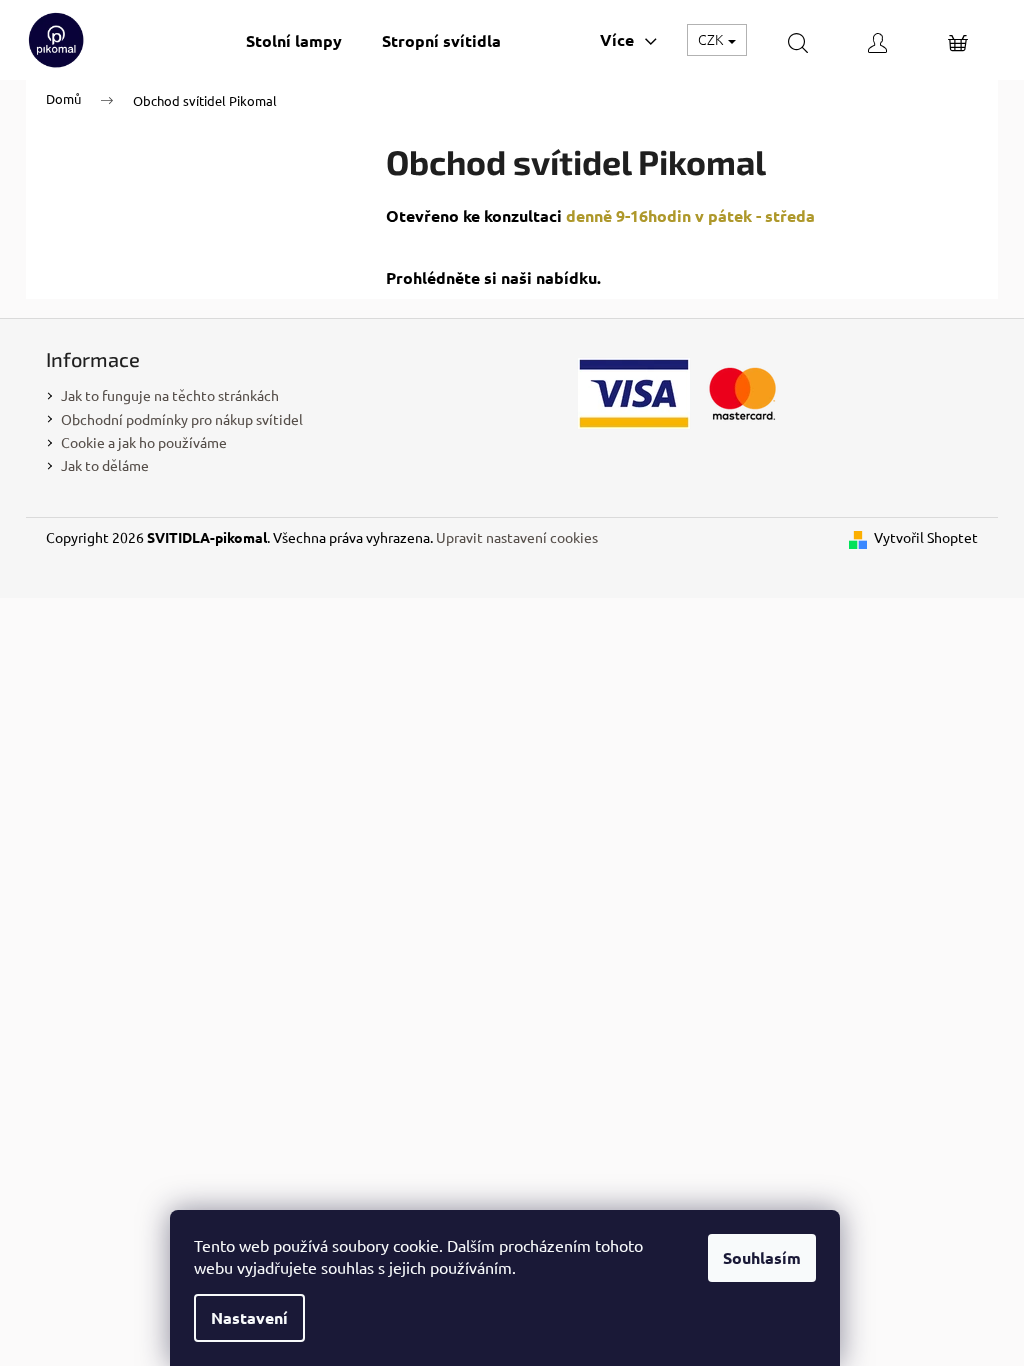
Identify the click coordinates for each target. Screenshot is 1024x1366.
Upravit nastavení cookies (517, 537)
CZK (712, 39)
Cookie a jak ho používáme (144, 442)
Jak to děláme (105, 465)
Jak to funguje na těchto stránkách (170, 395)
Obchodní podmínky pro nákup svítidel (182, 419)
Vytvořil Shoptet (926, 537)
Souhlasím (762, 1257)
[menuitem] (294, 40)
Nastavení (249, 1317)
